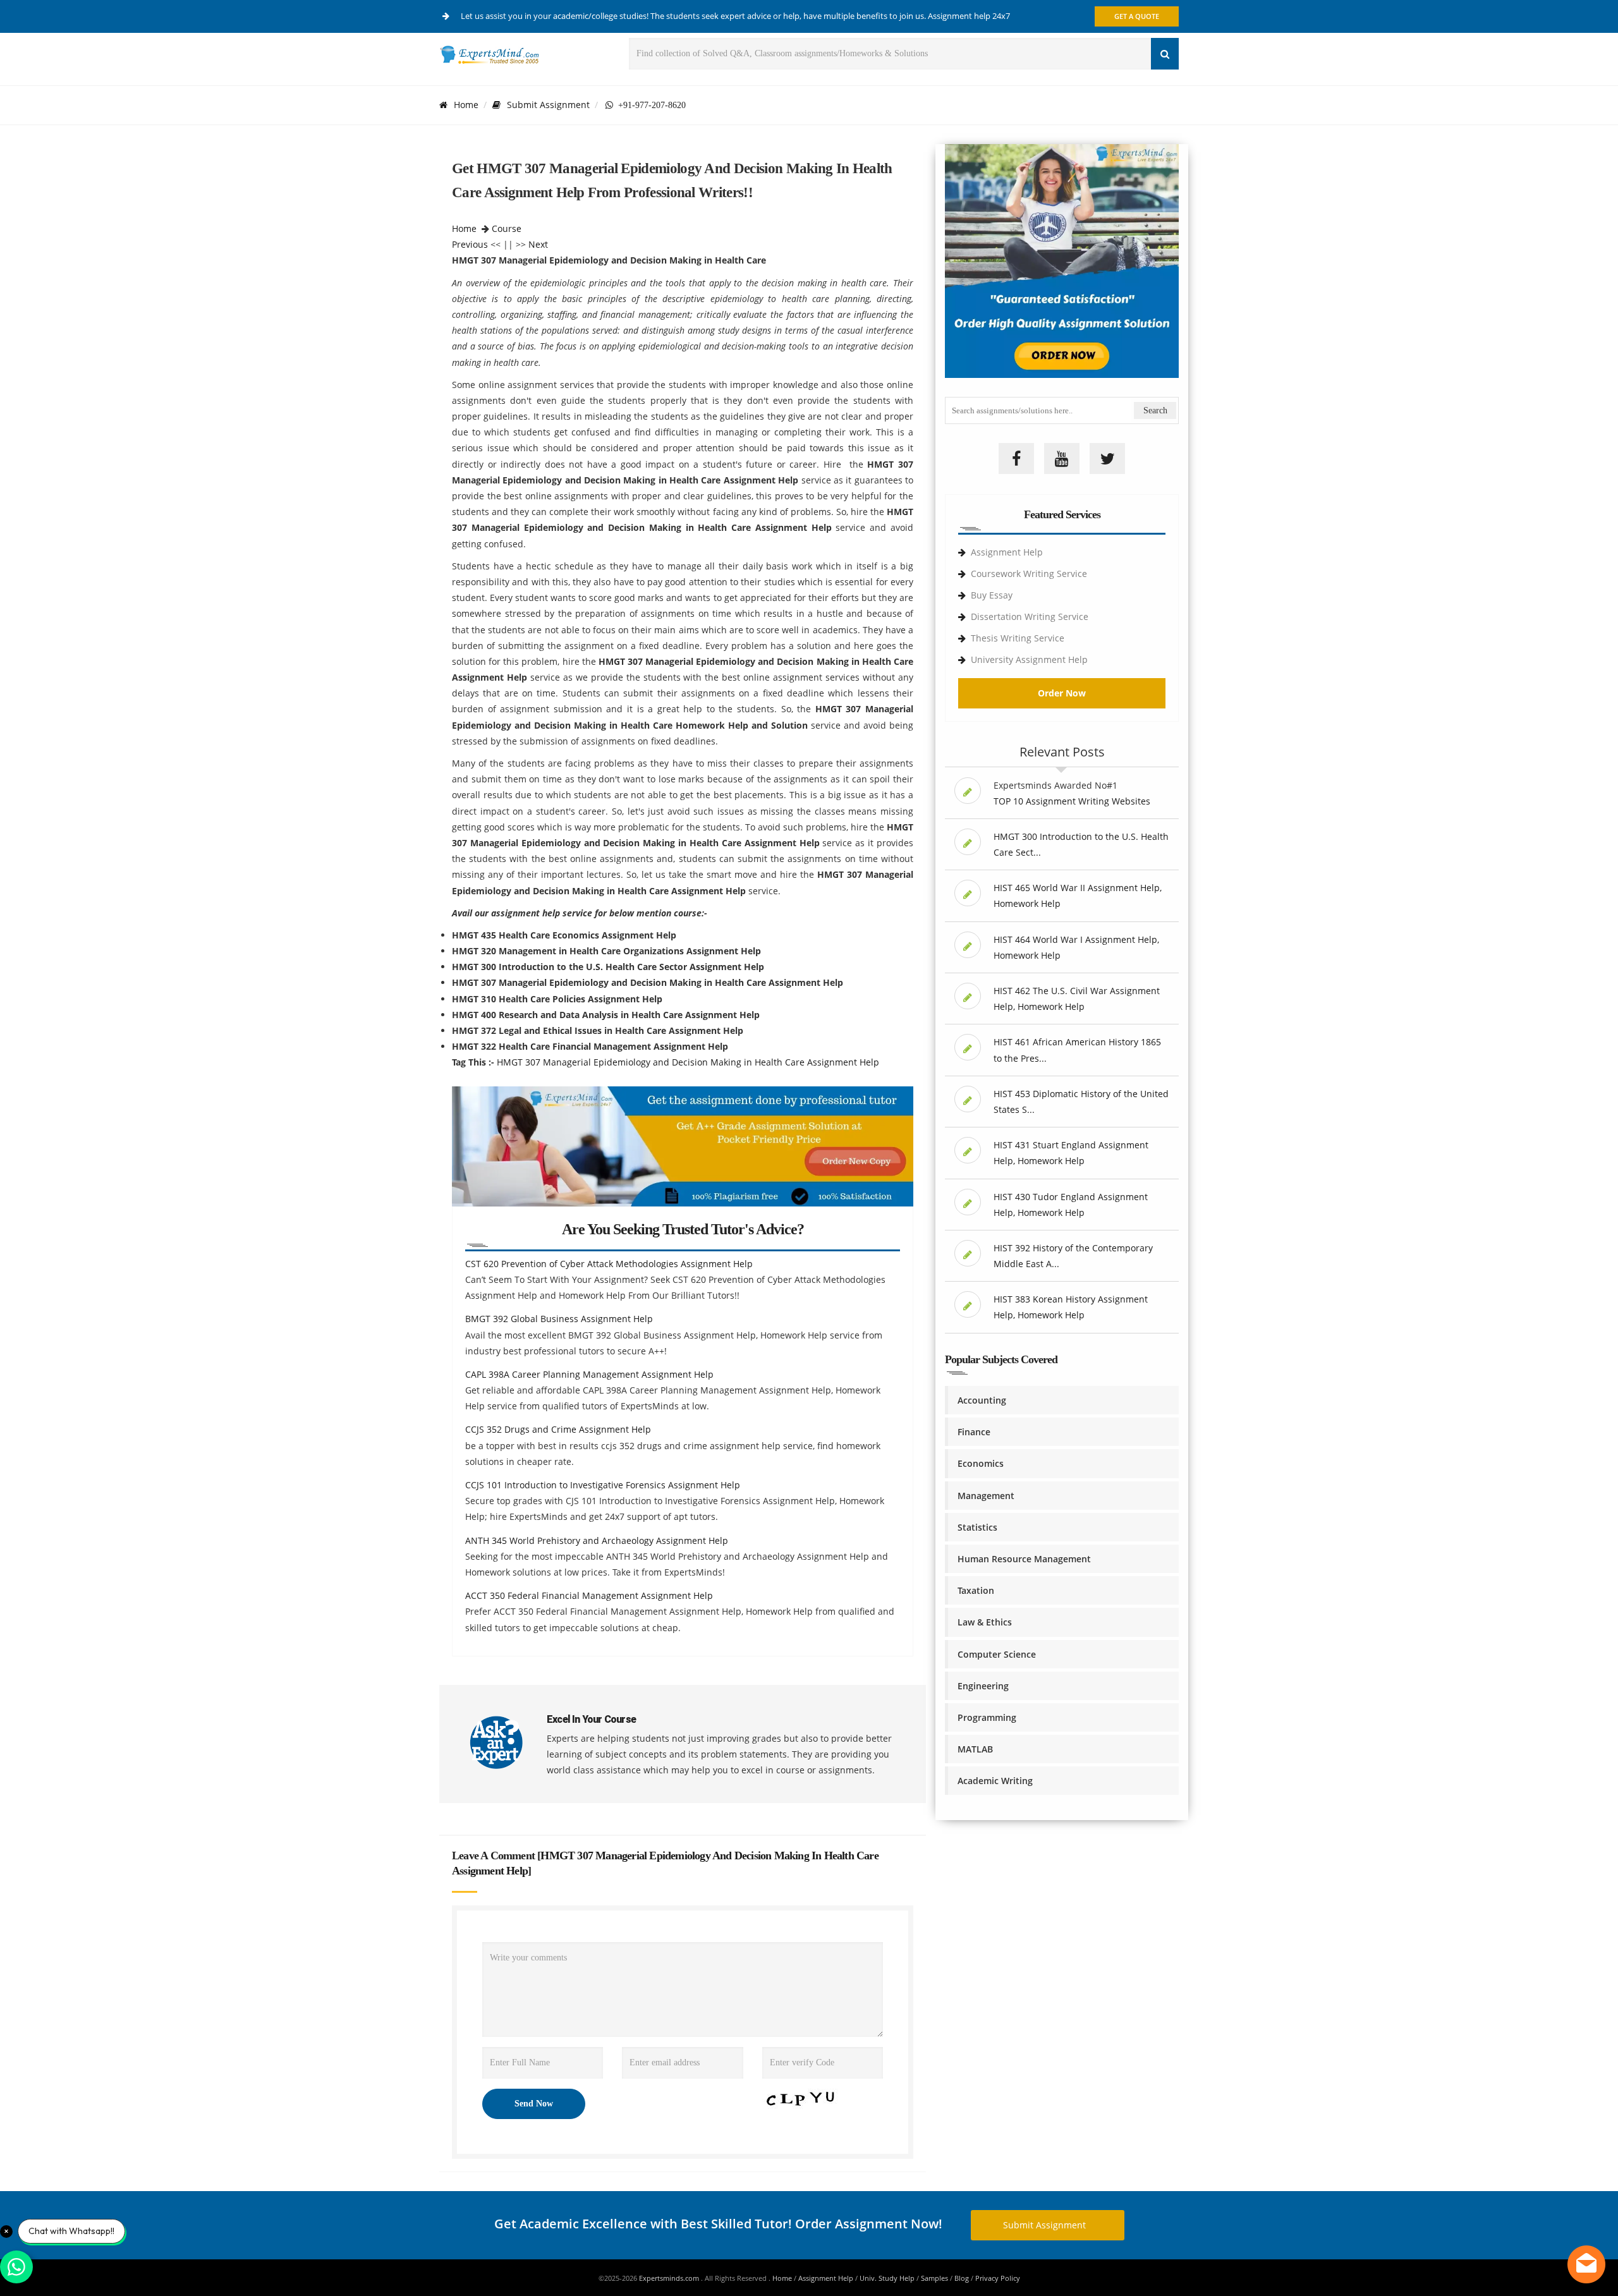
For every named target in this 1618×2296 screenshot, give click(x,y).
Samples (934, 2278)
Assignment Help (1007, 552)
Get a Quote (1137, 16)
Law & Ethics (985, 1622)
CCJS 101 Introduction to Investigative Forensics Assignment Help (603, 1485)
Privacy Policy (998, 2278)
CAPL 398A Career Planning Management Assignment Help (589, 1374)
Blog (962, 2278)
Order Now (1062, 693)
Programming (987, 1717)
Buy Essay (992, 595)
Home (466, 105)
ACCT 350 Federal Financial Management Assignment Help (589, 1595)
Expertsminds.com (670, 2278)
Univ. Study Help (887, 2278)
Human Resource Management (1024, 1559)
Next (538, 244)
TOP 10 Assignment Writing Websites (1072, 801)
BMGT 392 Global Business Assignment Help (559, 1319)
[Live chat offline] (1586, 2264)
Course (507, 228)
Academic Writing (995, 1781)
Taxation (976, 1590)
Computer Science (997, 1654)
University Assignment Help (1029, 659)
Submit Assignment (548, 105)
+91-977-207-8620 (649, 105)
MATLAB (975, 1749)
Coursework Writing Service (1029, 574)
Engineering (983, 1686)
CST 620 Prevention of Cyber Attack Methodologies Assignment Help (609, 1264)
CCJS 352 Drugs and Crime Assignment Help (558, 1429)
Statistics (977, 1527)
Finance (974, 1432)
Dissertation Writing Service (1030, 617)
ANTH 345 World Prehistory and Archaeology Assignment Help (597, 1540)
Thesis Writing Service (1018, 638)
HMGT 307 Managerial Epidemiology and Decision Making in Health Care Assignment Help (688, 1062)
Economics (981, 1463)
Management (986, 1496)
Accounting (982, 1400)
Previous (470, 244)
